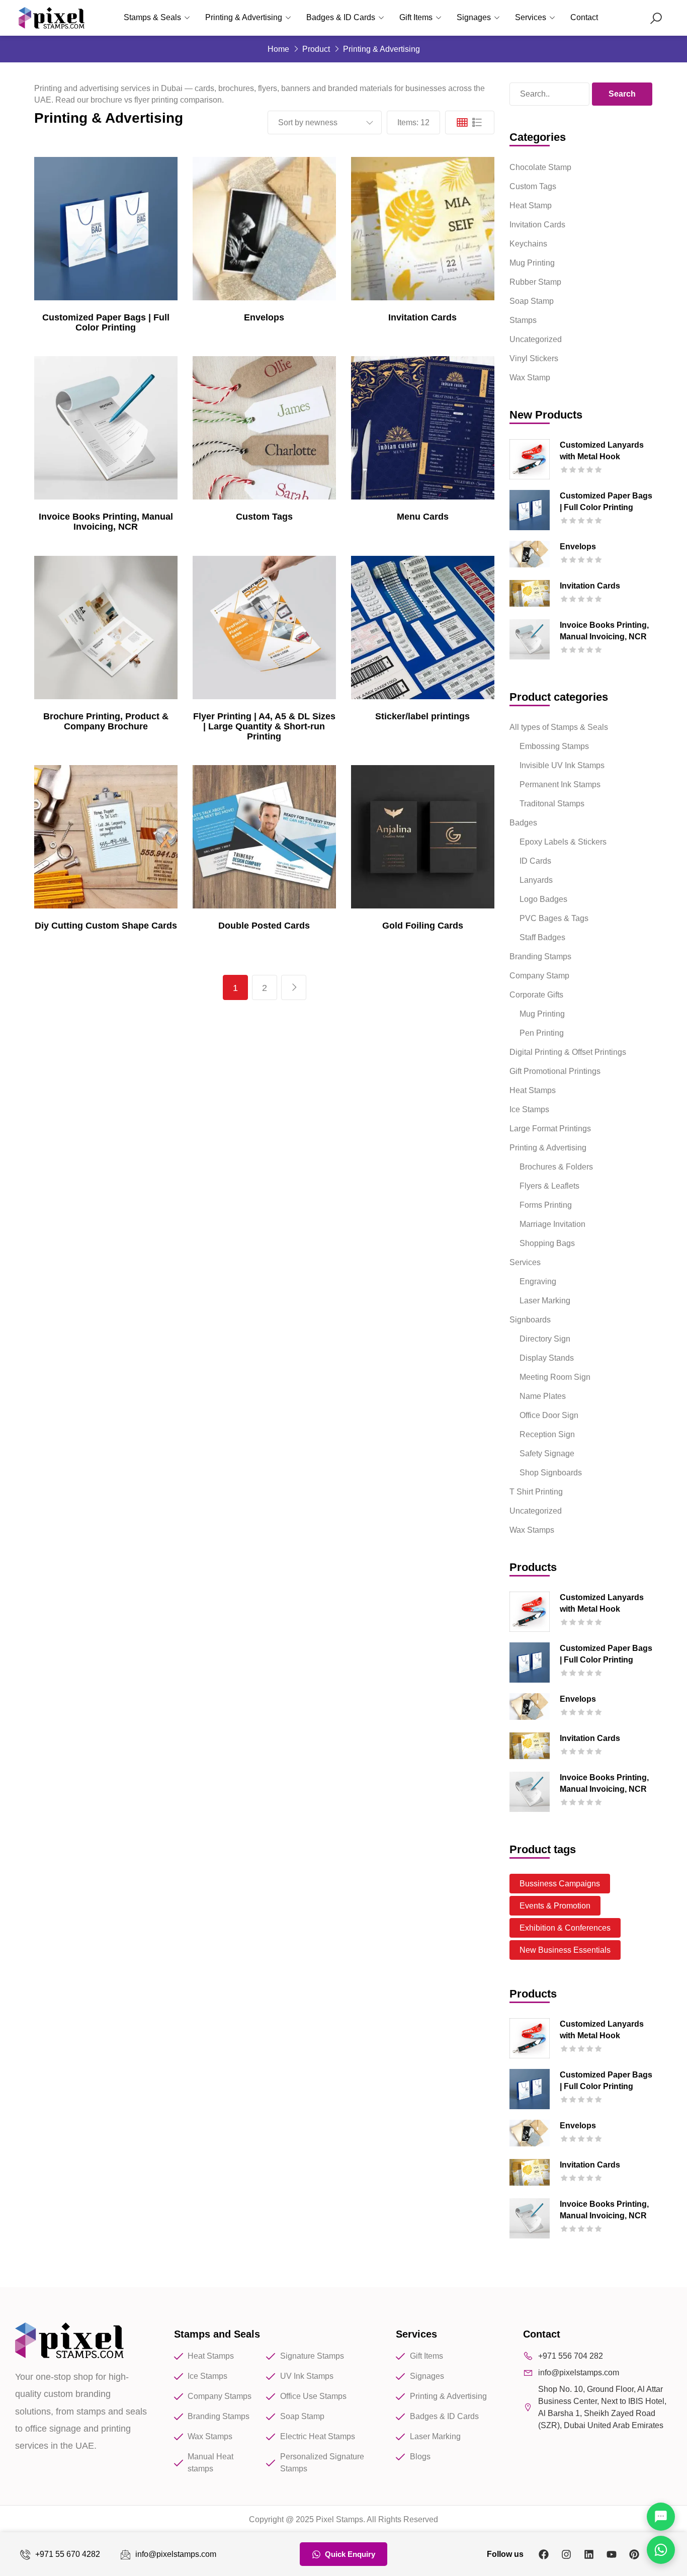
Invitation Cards (422, 317)
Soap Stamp (532, 301)
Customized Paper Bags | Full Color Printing (106, 322)
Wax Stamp (530, 378)
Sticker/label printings (422, 716)
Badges (523, 823)
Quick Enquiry (350, 2554)
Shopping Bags (547, 1243)
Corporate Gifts (536, 995)
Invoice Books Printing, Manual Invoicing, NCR (106, 522)
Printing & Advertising (244, 17)
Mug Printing (532, 263)
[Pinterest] (634, 2554)
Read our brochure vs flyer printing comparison (139, 100)
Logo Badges (543, 899)
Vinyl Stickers (534, 358)
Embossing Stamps (554, 746)
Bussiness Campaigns (560, 1884)
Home (278, 49)
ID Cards (535, 861)
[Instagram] (566, 2554)
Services (531, 17)
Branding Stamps (540, 957)
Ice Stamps (529, 1109)
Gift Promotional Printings (555, 1071)
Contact (584, 17)
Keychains (528, 244)
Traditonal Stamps (552, 804)
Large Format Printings (550, 1129)
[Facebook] (544, 2554)
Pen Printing (542, 1033)
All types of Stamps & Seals (559, 727)
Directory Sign (545, 1339)
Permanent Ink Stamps (560, 784)
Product (316, 49)
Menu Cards (423, 517)
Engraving (538, 1281)
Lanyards (536, 880)
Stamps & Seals (152, 17)
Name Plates (543, 1396)
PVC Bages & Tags (554, 918)
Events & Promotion (555, 1906)
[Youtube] (612, 2554)
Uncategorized (536, 339)
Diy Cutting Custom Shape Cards (106, 926)
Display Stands (547, 1358)
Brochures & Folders (556, 1167)
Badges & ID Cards (341, 17)
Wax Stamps (532, 1530)
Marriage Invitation (552, 1224)
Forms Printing (546, 1205)
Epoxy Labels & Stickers (563, 842)
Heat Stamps (533, 1090)
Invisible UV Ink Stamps (562, 765)
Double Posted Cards (264, 926)
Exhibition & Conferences (565, 1928)
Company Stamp (539, 976)
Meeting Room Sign (555, 1377)
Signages (474, 17)
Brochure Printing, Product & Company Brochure (106, 721)
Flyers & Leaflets (549, 1186)
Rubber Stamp (535, 282)
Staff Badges (542, 937)
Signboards (530, 1320)
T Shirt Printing (536, 1492)
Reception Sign (547, 1434)
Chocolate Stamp (540, 167)
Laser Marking (545, 1301)
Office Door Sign (549, 1415)
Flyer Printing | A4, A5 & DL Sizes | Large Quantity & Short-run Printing (264, 726)
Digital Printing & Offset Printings (568, 1052)
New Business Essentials (565, 1950)
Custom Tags (264, 517)
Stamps (523, 320)
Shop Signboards (551, 1473)
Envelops (264, 317)
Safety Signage (547, 1453)
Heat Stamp (531, 205)
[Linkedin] (589, 2554)
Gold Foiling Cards (423, 926)
